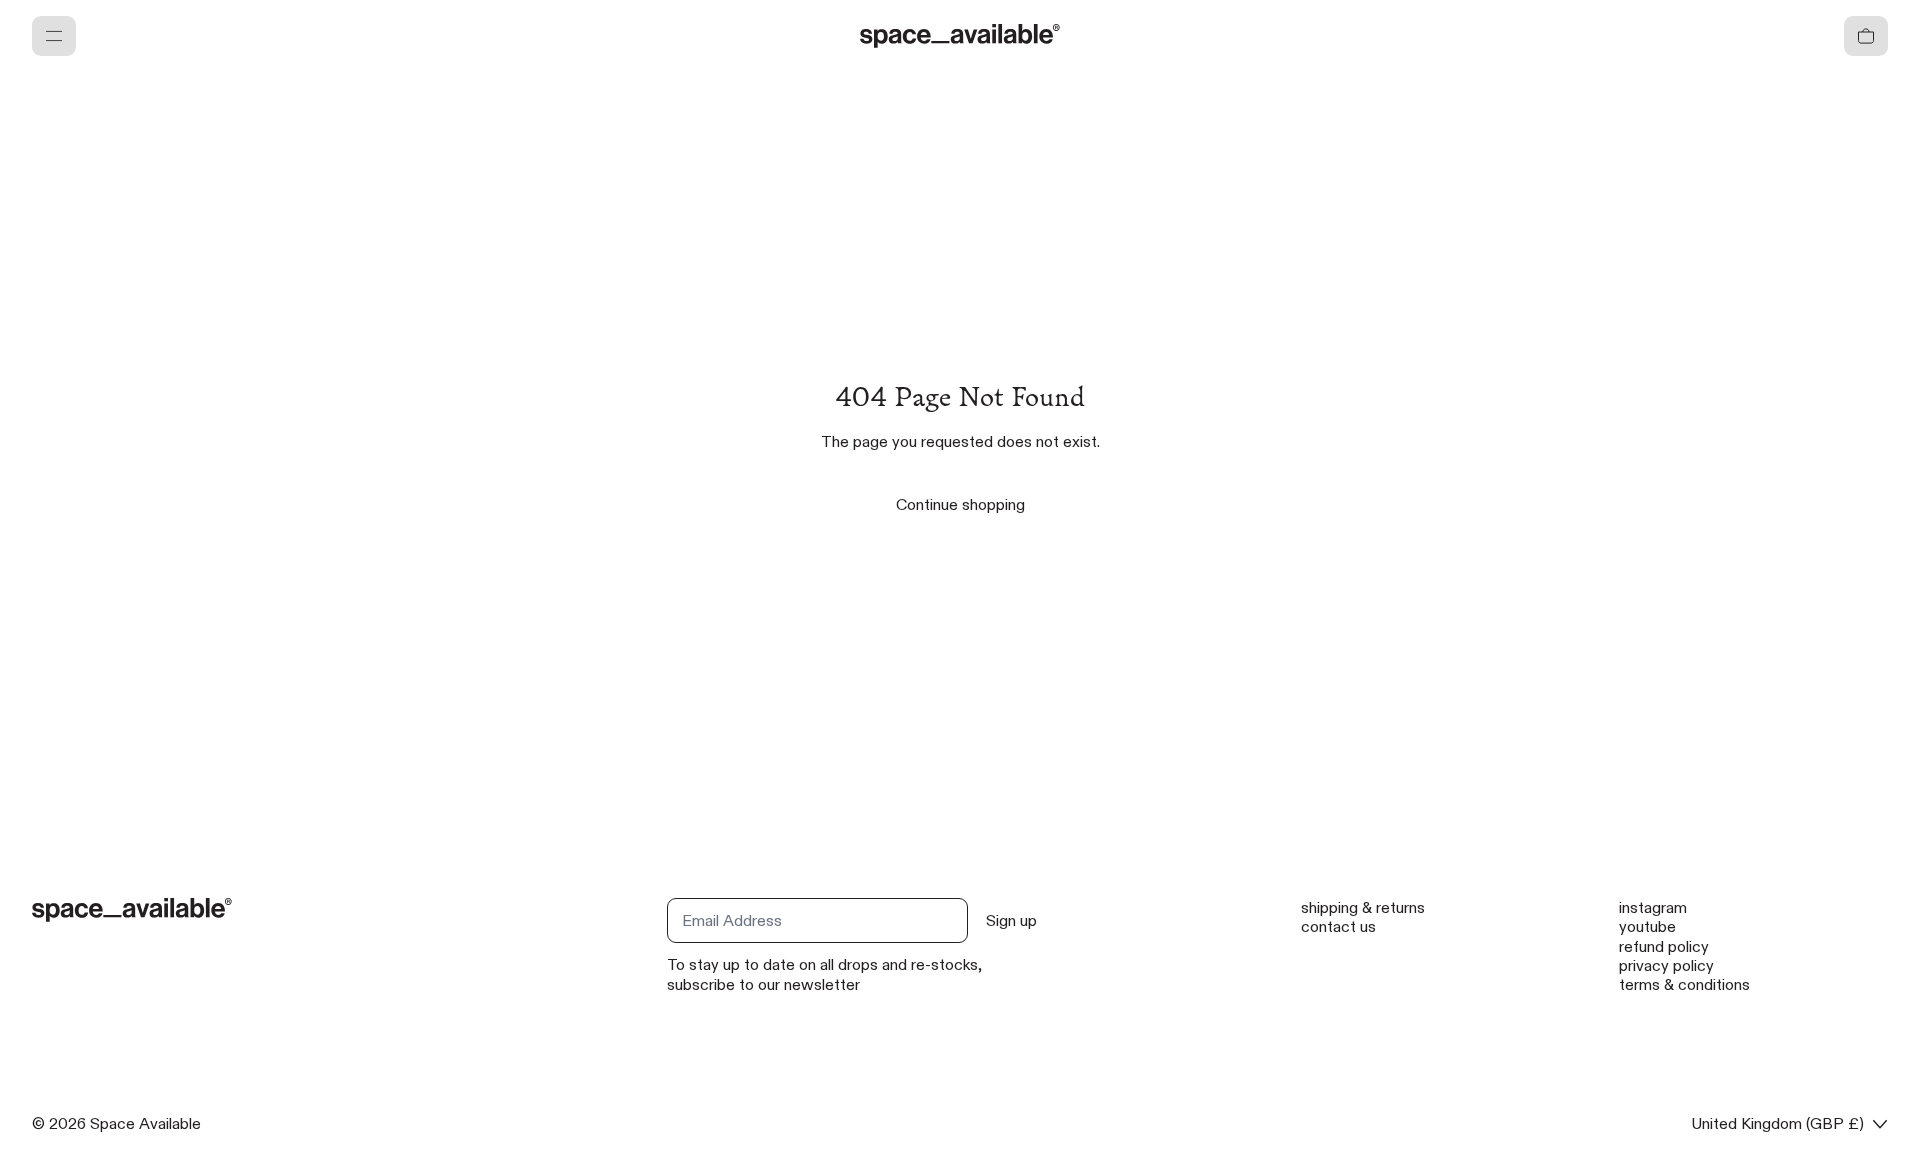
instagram (1653, 907)
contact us (1338, 926)
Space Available (145, 1123)
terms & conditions (1684, 984)
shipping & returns (1363, 907)
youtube (1647, 926)
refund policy (1664, 946)
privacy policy (1666, 965)
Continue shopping (960, 504)
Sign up (1011, 920)
